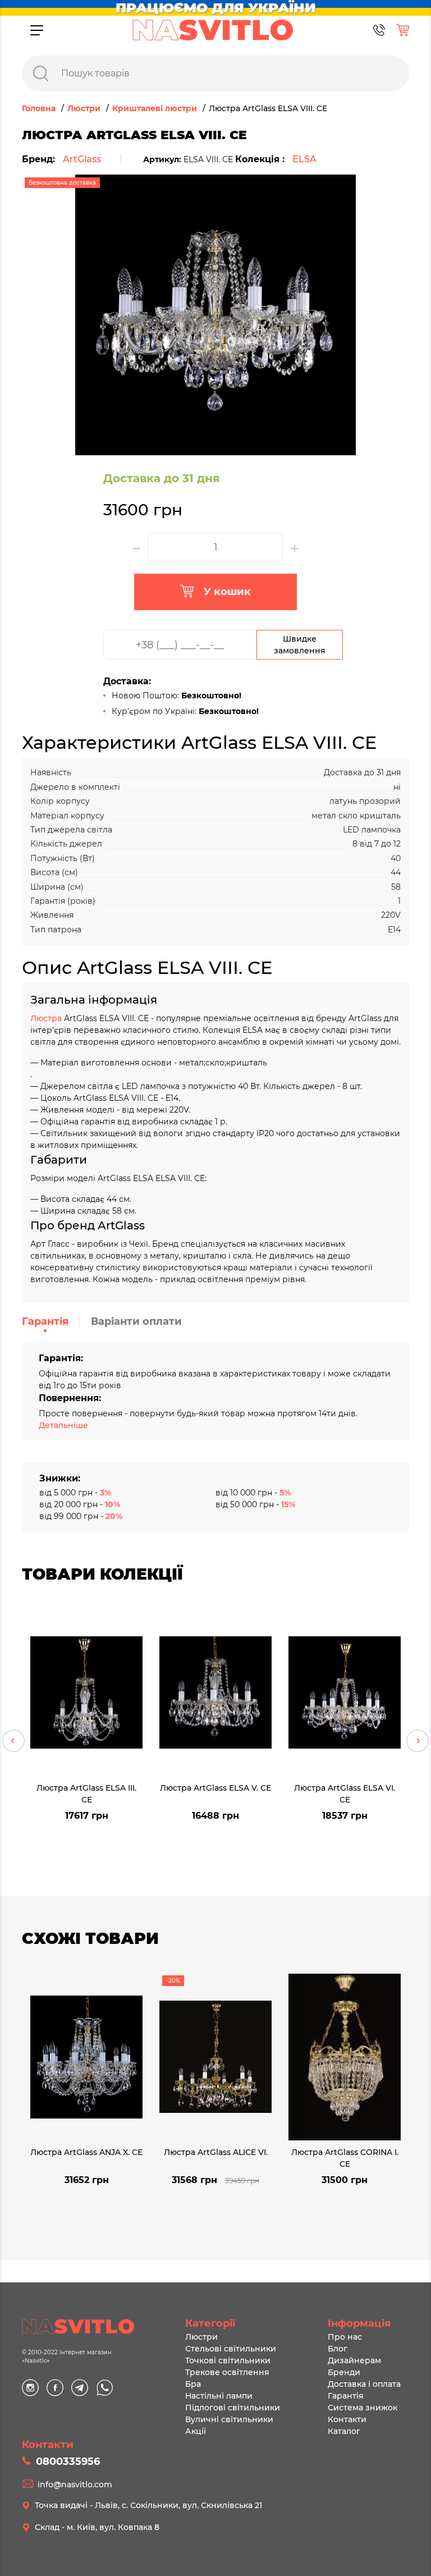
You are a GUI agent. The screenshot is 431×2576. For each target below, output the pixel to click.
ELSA (304, 159)
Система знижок (363, 2408)
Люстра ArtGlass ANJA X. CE (86, 2152)
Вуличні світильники (229, 2419)
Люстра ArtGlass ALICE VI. (216, 2152)
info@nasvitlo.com (75, 2485)
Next (418, 1741)
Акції (196, 2431)
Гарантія (45, 1321)
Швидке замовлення (300, 645)
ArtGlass (82, 159)
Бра (193, 2384)
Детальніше (63, 1425)
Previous (13, 1741)
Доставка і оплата (364, 2384)
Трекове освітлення (227, 2372)
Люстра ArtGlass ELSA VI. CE (345, 1793)
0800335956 (68, 2461)
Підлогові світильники (233, 2408)
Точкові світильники (228, 2360)
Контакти (347, 2419)
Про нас (345, 2337)
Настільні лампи (219, 2396)
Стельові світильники (231, 2349)
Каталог (344, 2431)
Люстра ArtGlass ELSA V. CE (215, 1788)
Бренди (344, 2372)
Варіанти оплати (136, 1321)
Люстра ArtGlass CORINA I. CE (345, 2158)
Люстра (47, 1018)
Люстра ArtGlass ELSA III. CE (86, 1793)
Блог (338, 2349)
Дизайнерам (354, 2360)
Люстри (201, 2337)
